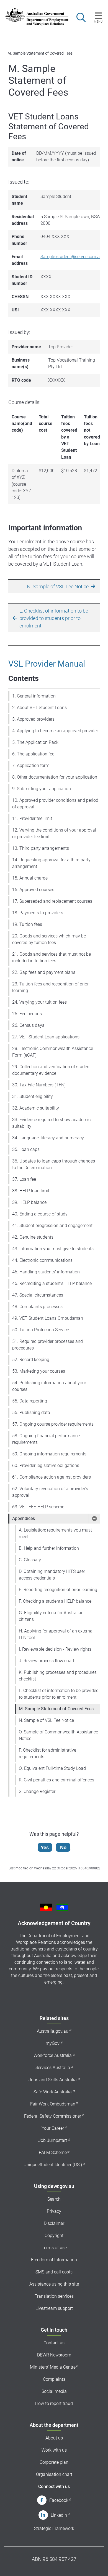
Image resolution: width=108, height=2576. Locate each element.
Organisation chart (54, 2474)
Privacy (54, 2211)
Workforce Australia (53, 2055)
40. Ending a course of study (40, 1214)
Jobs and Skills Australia (53, 2080)
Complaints (54, 2379)
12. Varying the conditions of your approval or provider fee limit (54, 833)
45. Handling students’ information (46, 1272)
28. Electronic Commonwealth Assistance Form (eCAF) (53, 1052)
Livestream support (54, 2308)
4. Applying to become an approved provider (55, 731)
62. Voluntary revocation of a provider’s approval (50, 1492)
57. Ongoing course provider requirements (53, 1424)
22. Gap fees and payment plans (44, 972)
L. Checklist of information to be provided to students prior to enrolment (59, 1694)
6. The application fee (33, 754)
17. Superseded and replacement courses (52, 901)
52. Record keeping (31, 1360)
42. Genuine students (33, 1237)
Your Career (53, 2128)
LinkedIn (59, 2515)
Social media (54, 2391)
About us (54, 2438)
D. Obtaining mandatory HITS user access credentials (52, 1575)
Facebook (59, 2500)
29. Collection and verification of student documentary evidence (52, 1070)
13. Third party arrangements (41, 848)
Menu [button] (98, 22)
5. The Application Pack (35, 742)
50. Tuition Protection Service (41, 1330)
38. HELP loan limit (31, 1191)
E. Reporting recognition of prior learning (58, 1590)
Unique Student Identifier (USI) (53, 2165)
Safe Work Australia (53, 2092)
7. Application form (31, 765)
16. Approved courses (33, 890)
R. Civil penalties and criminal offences (56, 1780)
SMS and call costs (54, 2272)
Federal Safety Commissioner (53, 2116)
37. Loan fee (24, 1179)
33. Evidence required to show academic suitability (51, 1123)
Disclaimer (54, 2223)
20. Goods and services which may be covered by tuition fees (49, 939)
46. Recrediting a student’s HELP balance (52, 1283)
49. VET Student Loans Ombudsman (48, 1318)
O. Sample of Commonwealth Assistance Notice (58, 1735)
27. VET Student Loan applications (46, 1037)
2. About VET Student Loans (39, 708)
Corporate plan (54, 2462)
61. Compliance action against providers (52, 1477)
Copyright (54, 2236)
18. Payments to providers (38, 913)
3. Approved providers (33, 719)
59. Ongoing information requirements (49, 1454)
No (63, 1847)
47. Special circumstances (38, 1295)
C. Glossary (30, 1560)
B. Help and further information (49, 1548)
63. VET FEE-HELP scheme (38, 1507)
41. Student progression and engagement (52, 1226)
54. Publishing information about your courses (49, 1386)
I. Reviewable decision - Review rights (55, 1649)
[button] (94, 1519)
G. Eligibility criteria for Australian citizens (51, 1616)
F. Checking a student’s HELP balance (55, 1601)
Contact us (54, 2343)
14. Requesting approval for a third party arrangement (51, 863)
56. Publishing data (31, 1413)
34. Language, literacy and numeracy (48, 1138)
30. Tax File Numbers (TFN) (39, 1085)
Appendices (24, 1518)
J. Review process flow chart (47, 1661)
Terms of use (54, 2248)
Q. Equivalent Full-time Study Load (52, 1768)
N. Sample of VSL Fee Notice (46, 1720)
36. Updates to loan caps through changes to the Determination (54, 1164)
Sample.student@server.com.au (71, 257)
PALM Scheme (53, 2153)
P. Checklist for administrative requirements (47, 1753)
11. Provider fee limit (32, 818)
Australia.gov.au (53, 2031)
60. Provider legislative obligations (46, 1465)
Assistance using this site (54, 2284)
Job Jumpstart (53, 2140)
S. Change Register (37, 1791)
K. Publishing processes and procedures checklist (58, 1676)
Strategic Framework (54, 2528)
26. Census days (28, 1025)
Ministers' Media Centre (53, 2367)
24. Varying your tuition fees (39, 1002)
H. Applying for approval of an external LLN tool (56, 1634)
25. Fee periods (27, 1014)
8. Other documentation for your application (55, 777)
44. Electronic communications (42, 1260)
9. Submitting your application (42, 789)
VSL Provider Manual (47, 664)
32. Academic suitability (36, 1108)
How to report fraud (54, 2403)
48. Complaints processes (37, 1307)
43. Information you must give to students (53, 1249)
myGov (53, 2043)
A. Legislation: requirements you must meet (55, 1533)
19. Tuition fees (27, 924)
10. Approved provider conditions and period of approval (55, 804)
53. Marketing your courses (39, 1371)
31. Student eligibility (33, 1096)
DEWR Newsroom (54, 2355)
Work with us (54, 2450)
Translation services (54, 2296)
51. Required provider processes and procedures (47, 1345)
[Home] (34, 17)
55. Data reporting (30, 1401)
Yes (45, 1847)
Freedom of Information (54, 2260)
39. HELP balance (29, 1202)
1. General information (34, 696)
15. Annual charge (30, 878)
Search (54, 2199)
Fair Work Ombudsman (53, 2104)
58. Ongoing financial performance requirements (46, 1439)
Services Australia (53, 2068)
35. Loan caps (26, 1149)
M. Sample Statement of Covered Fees (56, 1709)
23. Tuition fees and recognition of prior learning (50, 987)
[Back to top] (96, 2565)
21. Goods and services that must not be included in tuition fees (52, 957)
